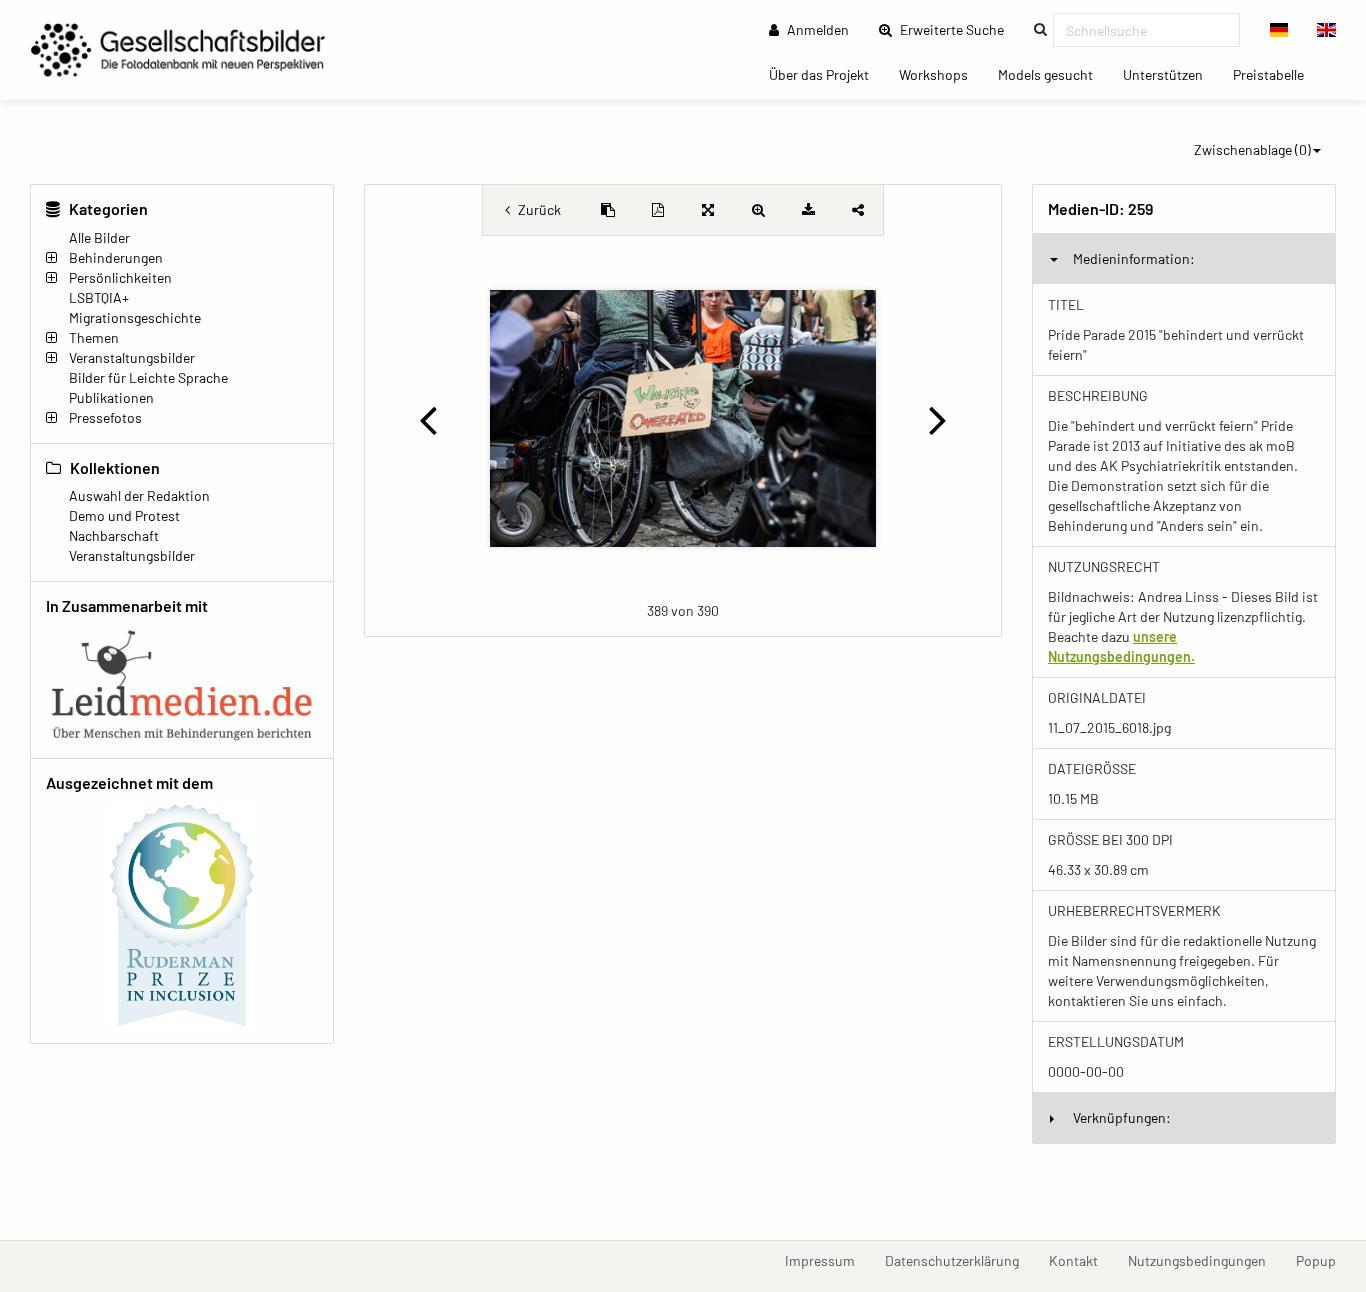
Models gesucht (1053, 74)
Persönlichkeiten (120, 277)
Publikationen (111, 397)
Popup (1323, 1260)
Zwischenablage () (1252, 149)
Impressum (827, 1260)
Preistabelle (1276, 74)
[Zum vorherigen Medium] (427, 419)
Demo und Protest (124, 515)
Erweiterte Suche (958, 29)
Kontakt (1081, 1260)
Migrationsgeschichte (135, 317)
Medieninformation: (1134, 258)
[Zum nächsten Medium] (938, 419)
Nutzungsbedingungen (1204, 1260)
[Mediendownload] (808, 210)
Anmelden (816, 29)
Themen (94, 337)
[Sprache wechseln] (1279, 30)
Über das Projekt (826, 74)
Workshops (941, 74)
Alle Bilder (99, 237)
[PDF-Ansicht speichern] (658, 210)
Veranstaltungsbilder (132, 357)
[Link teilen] (858, 210)
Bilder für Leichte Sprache (148, 377)
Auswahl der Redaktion (139, 495)
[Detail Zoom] (758, 210)
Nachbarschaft (114, 535)
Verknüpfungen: (1122, 1117)
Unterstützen (1170, 74)
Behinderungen (116, 257)
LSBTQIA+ (99, 297)
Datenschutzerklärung (959, 1260)
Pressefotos (105, 417)
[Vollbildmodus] (708, 210)
